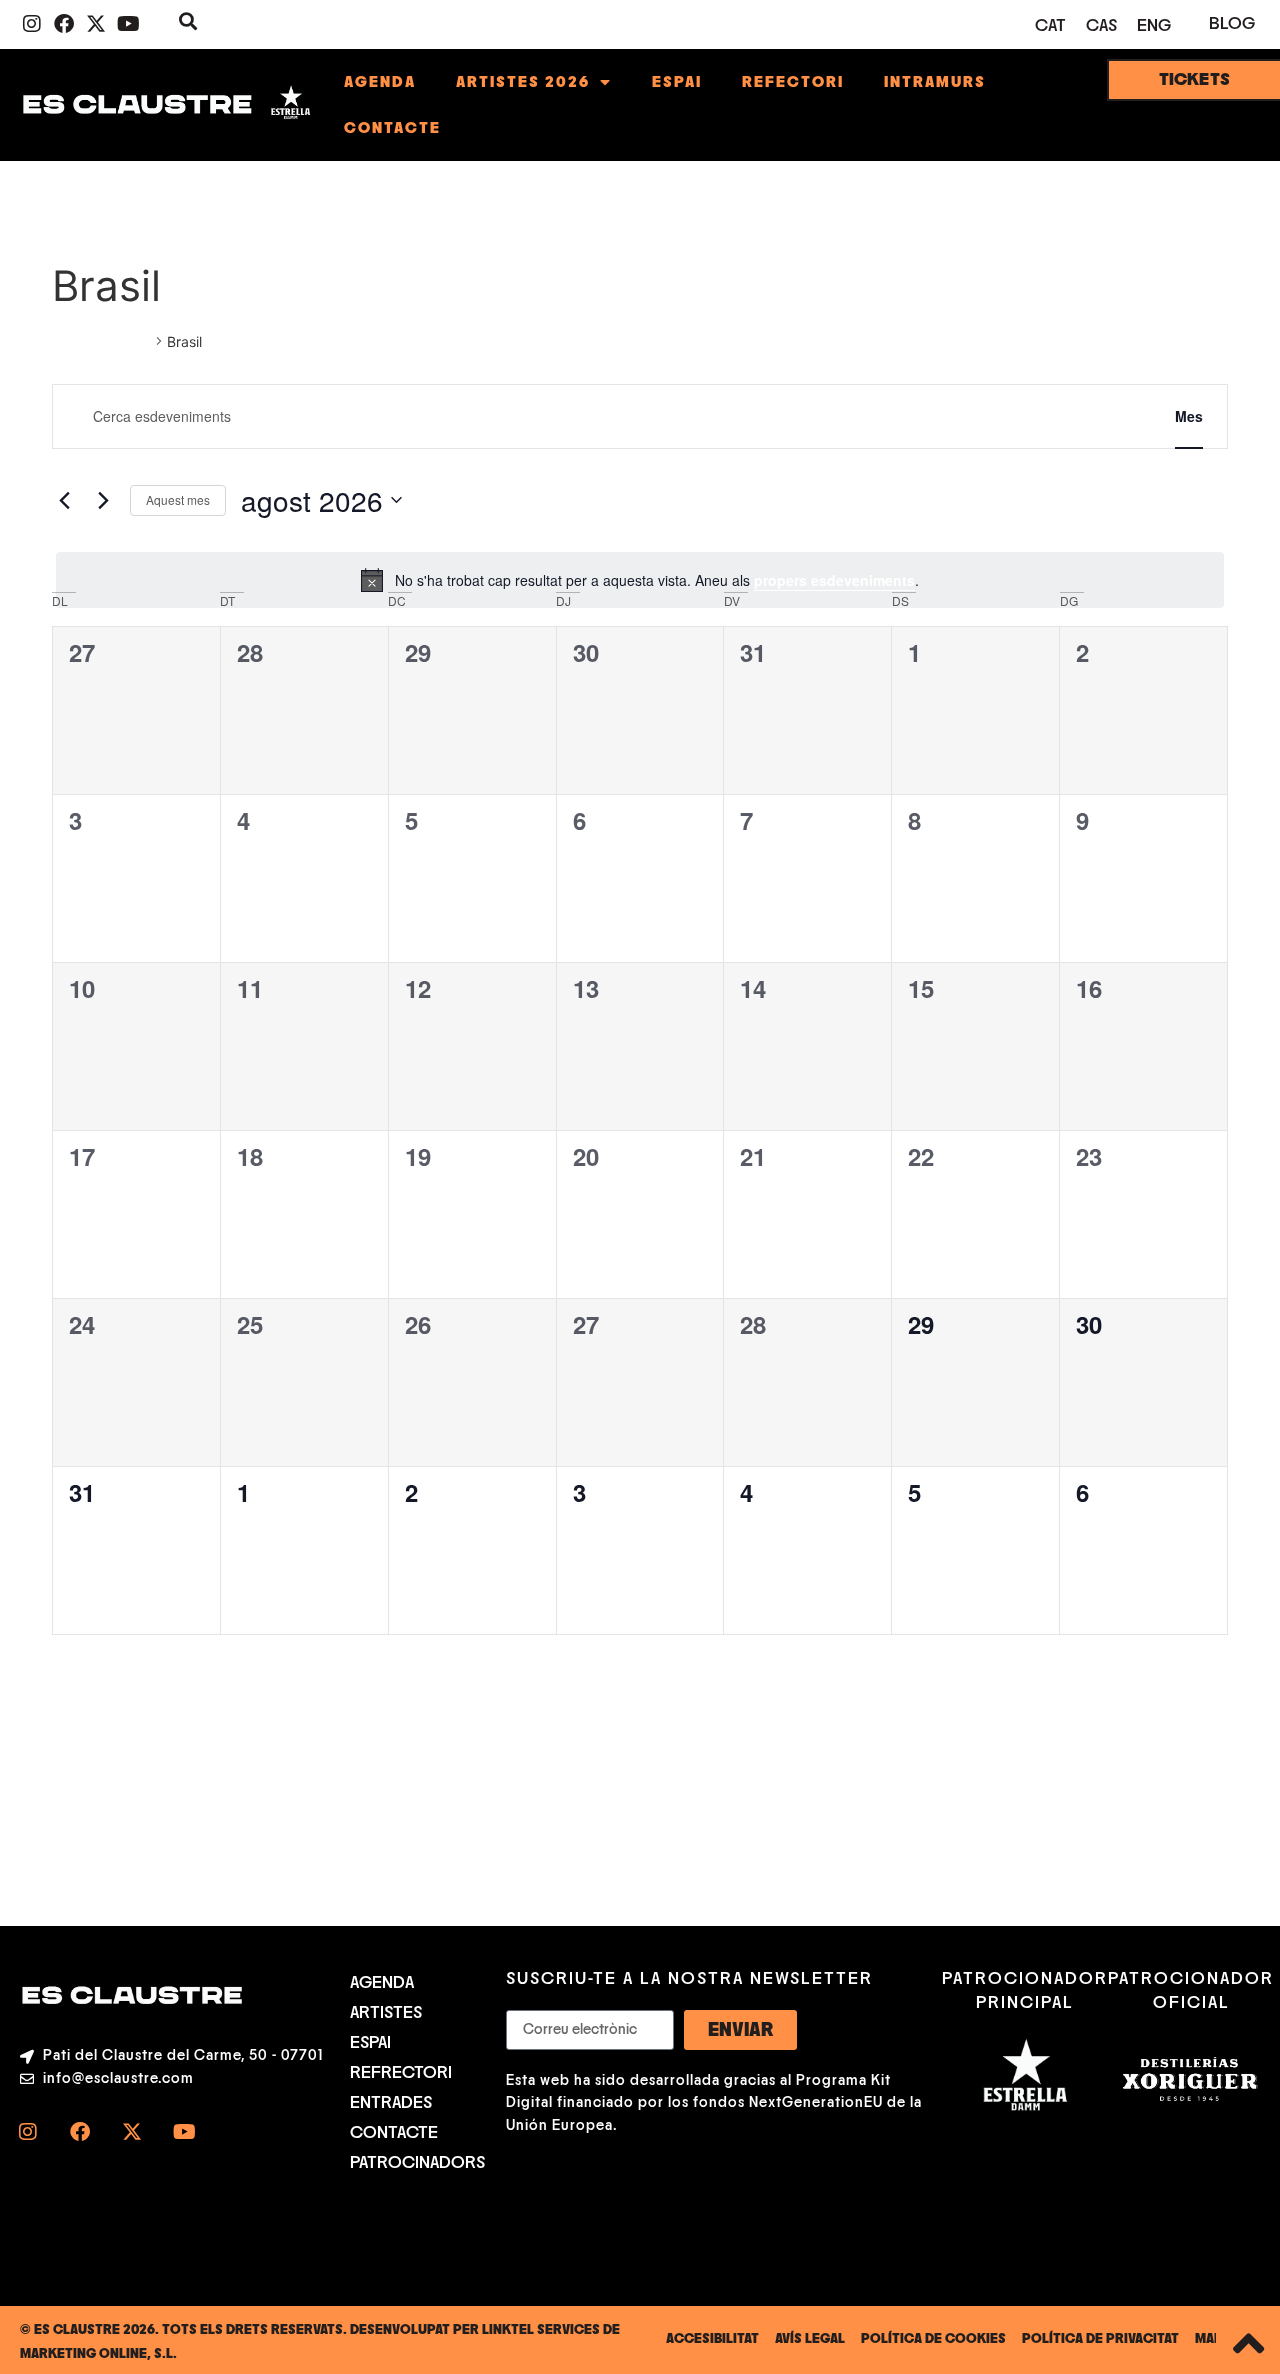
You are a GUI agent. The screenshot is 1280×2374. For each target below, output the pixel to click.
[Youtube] (128, 24)
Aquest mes (178, 499)
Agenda (380, 82)
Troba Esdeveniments (1045, 416)
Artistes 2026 (523, 82)
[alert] (640, 580)
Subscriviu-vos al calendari (1116, 1693)
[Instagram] (32, 24)
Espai (677, 82)
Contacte (392, 128)
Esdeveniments (101, 341)
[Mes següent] (103, 500)
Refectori (793, 82)
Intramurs (935, 82)
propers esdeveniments (834, 580)
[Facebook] (64, 24)
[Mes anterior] (64, 500)
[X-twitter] (96, 24)
